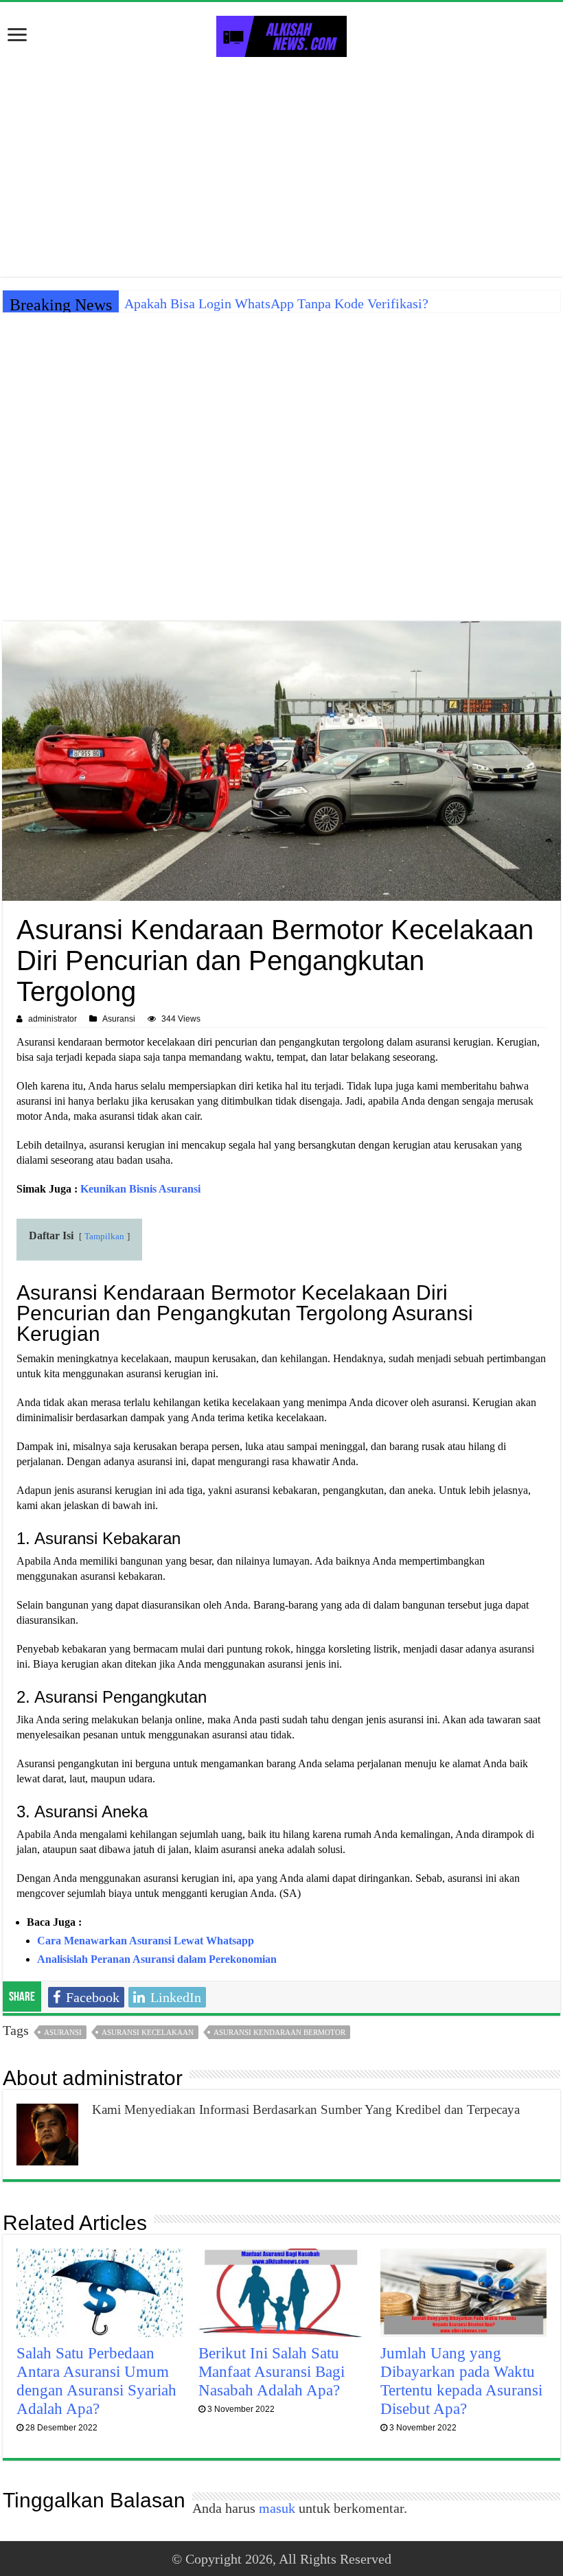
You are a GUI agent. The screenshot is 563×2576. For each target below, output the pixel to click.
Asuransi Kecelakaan (148, 2032)
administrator (53, 1019)
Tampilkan (104, 1237)
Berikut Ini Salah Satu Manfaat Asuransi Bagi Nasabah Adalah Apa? (272, 2371)
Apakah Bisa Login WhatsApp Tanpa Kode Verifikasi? (276, 303)
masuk (277, 2508)
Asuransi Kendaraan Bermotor (279, 2032)
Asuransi (119, 1019)
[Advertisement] (281, 167)
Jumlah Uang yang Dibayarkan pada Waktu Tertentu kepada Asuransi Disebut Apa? (461, 2381)
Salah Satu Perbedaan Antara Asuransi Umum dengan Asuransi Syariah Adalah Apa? (96, 2381)
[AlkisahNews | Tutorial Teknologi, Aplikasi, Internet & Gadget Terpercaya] (281, 34)
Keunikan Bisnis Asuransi (140, 1189)
